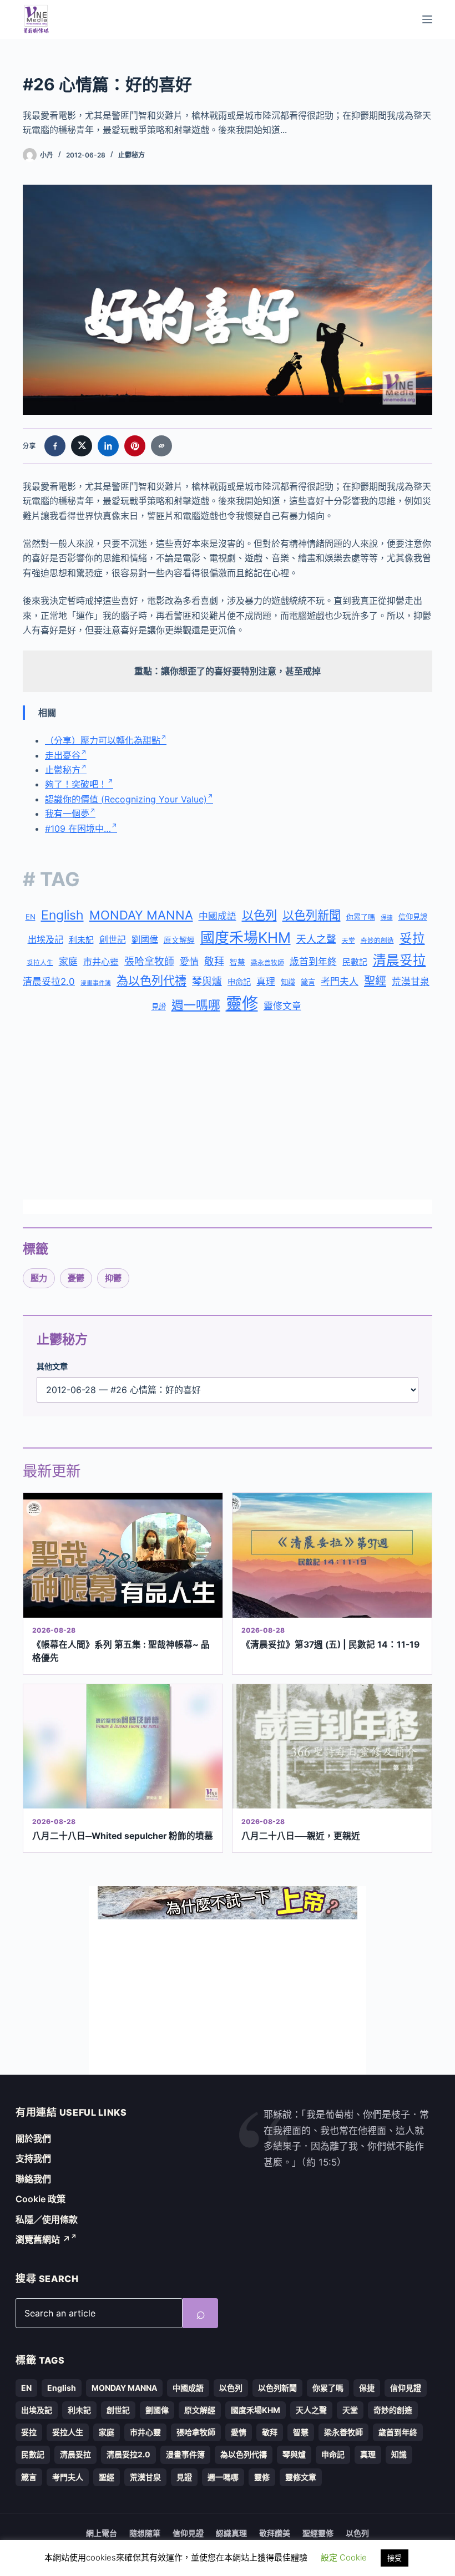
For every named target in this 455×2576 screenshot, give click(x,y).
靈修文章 (282, 1006)
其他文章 (52, 1366)
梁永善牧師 (267, 963)
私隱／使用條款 (47, 2219)
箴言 (308, 982)
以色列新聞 (312, 915)
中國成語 (218, 916)
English (62, 915)
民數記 (355, 962)
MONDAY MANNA (141, 915)
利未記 (81, 940)
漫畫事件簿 (96, 983)
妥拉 (412, 938)
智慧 (237, 962)
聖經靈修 (318, 2533)
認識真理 (231, 2533)
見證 (159, 1007)
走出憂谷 (63, 755)
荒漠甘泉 (411, 982)
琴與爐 (207, 981)
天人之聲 (316, 939)
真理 (266, 982)
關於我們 (33, 2138)
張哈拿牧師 (149, 961)
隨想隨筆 (145, 2533)
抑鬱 (113, 1278)
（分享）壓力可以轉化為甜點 (103, 740)
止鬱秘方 (132, 155)
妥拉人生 (40, 963)
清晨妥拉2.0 (49, 982)
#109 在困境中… (78, 829)
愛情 (189, 962)
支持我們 (33, 2158)
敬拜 (214, 961)
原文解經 (179, 940)
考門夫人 (340, 982)
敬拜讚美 (275, 2533)
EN (31, 917)
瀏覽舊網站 (43, 2239)
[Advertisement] (228, 1109)
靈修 (242, 1004)
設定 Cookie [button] (344, 2557)
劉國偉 (145, 939)
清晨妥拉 (400, 960)
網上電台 (102, 2533)
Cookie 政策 (41, 2199)
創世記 (113, 940)
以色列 (259, 915)
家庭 (68, 962)
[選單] (427, 19)
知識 (288, 982)
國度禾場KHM (246, 938)
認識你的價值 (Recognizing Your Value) (126, 799)
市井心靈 (101, 962)
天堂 (348, 941)
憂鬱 (76, 1278)
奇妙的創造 (377, 941)
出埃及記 (46, 939)
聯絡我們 (33, 2179)
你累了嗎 (361, 917)
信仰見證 (413, 917)
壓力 (39, 1278)
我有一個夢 (67, 814)
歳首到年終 (313, 962)
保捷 (387, 918)
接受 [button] (395, 2558)
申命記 (239, 982)
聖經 (375, 981)
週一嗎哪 (196, 1005)
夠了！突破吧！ (76, 784)
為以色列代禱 (151, 981)
